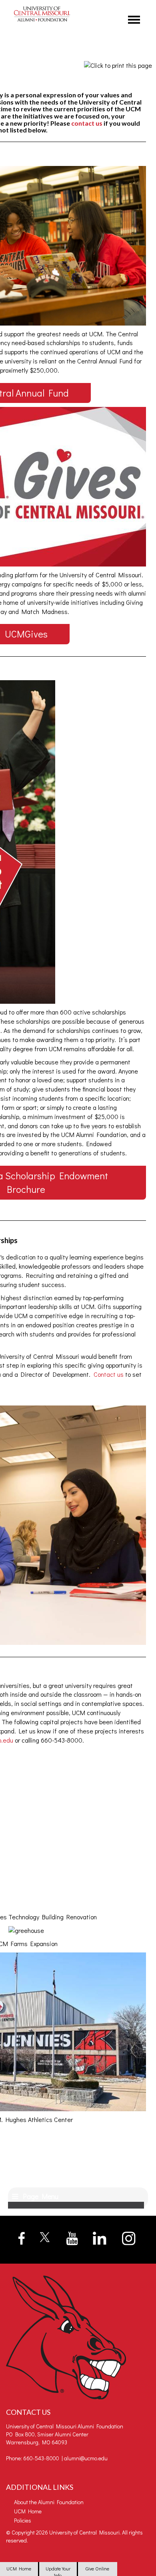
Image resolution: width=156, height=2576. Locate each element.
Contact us (109, 1374)
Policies (23, 2520)
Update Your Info (58, 2571)
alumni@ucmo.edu (86, 2458)
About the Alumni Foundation (49, 2502)
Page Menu (39, 2196)
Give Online (97, 2568)
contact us (87, 123)
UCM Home (19, 2568)
